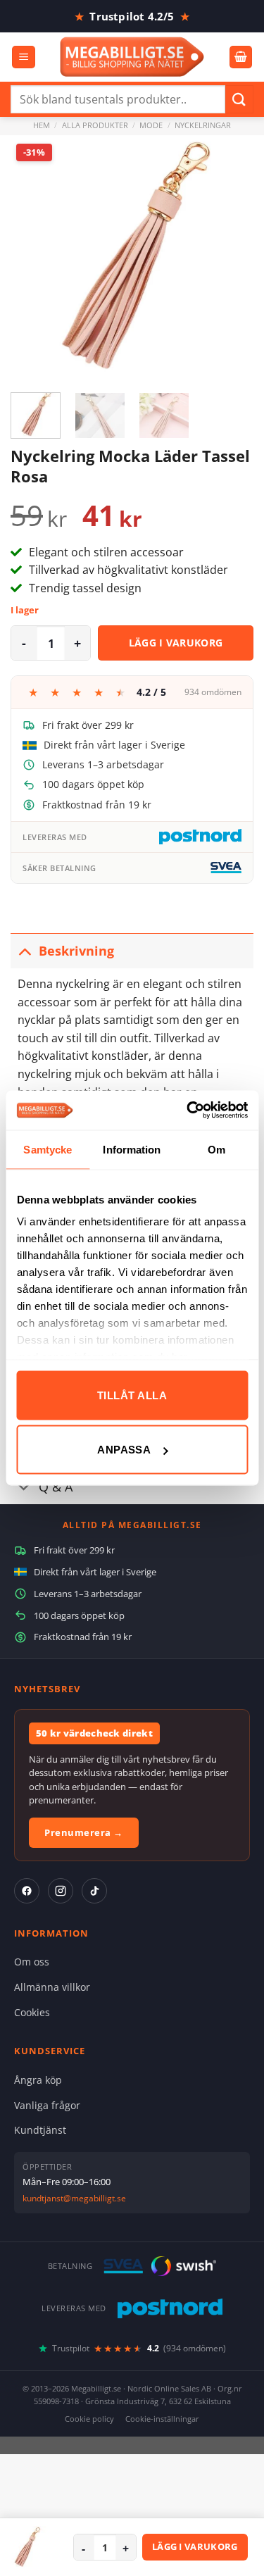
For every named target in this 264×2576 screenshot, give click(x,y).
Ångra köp (38, 2080)
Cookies (32, 2012)
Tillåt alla (132, 1395)
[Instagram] (61, 1891)
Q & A (56, 1487)
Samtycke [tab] (48, 1149)
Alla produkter (95, 125)
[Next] (231, 257)
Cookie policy (89, 2419)
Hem (42, 125)
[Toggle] (24, 950)
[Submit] (239, 99)
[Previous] (33, 257)
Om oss (32, 1962)
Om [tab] (216, 1149)
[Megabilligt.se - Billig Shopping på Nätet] (132, 57)
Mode (151, 125)
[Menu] (24, 57)
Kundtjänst (40, 2130)
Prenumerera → (84, 1832)
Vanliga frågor (47, 2105)
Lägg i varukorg (176, 643)
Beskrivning (76, 951)
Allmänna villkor (52, 1987)
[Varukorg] (241, 57)
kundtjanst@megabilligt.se (74, 2198)
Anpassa (124, 1450)
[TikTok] (94, 1891)
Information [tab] (132, 1149)
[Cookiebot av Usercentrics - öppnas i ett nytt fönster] (188, 1111)
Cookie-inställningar (162, 2419)
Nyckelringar (203, 125)
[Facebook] (27, 1891)
